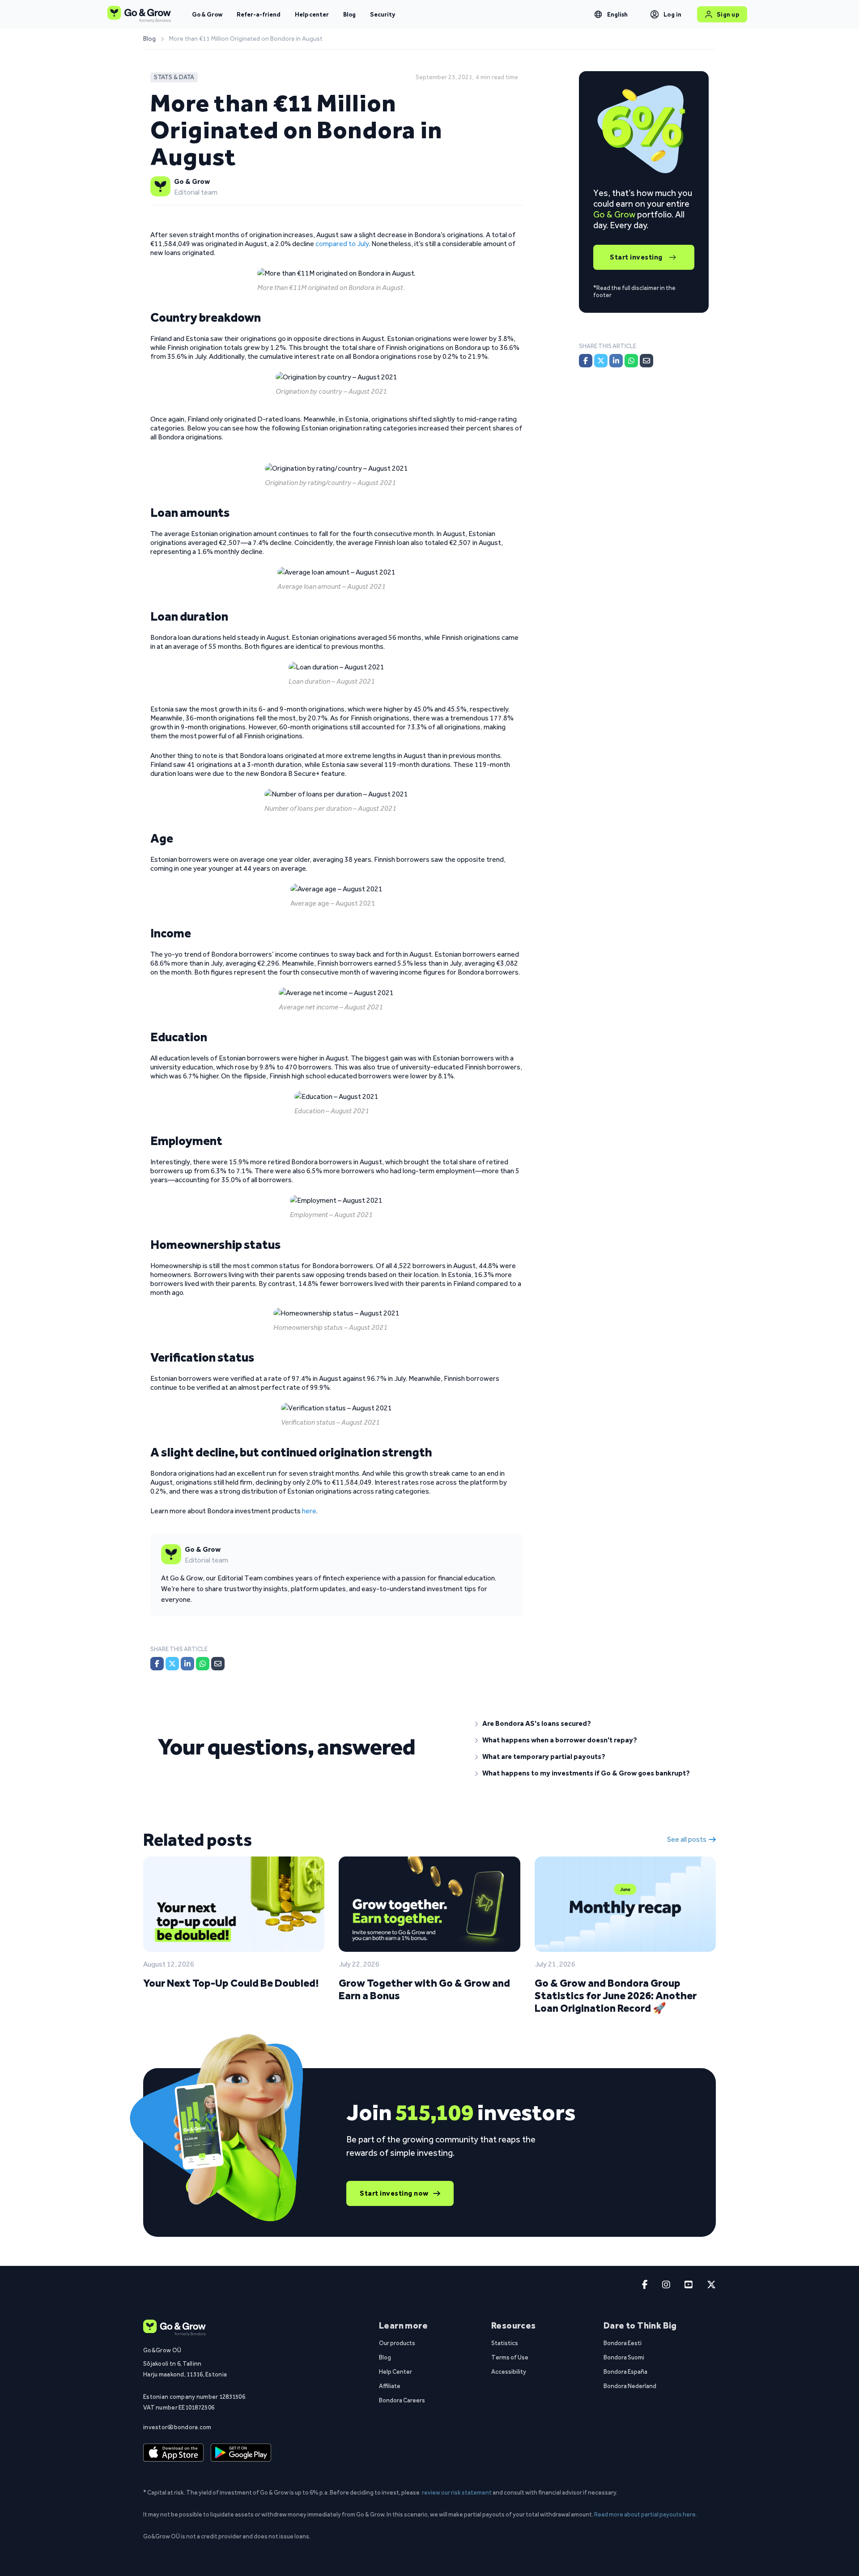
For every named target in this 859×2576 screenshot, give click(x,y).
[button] (588, 1724)
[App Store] (173, 2453)
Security (383, 14)
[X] (172, 1664)
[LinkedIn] (187, 1664)
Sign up (728, 14)
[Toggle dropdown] (598, 14)
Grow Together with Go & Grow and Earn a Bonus (424, 1989)
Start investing (636, 257)
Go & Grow (207, 14)
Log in (673, 14)
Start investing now (394, 2193)
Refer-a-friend (259, 14)
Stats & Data (174, 77)
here (309, 1511)
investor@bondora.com (177, 2427)
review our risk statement (457, 2492)
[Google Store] (241, 2453)
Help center (312, 14)
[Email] (218, 1664)
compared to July (342, 244)
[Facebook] (157, 1664)
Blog (349, 14)
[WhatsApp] (203, 1664)
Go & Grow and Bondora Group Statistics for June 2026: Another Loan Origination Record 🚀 (616, 1995)
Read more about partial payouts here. (646, 2514)
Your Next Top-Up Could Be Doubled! (231, 1983)
